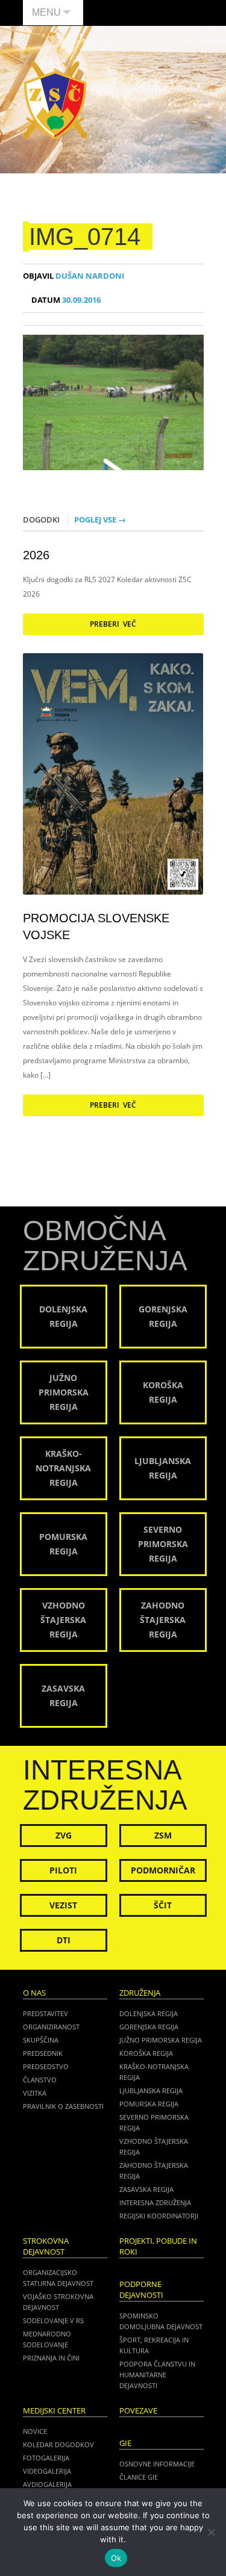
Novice (35, 2431)
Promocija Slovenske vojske (96, 926)
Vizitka (35, 2093)
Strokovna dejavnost (46, 2246)
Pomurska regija (149, 2104)
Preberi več (113, 624)
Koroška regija (146, 2053)
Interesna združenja (155, 2202)
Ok (116, 2558)
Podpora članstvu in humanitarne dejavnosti (157, 2375)
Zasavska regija (146, 2189)
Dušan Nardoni (74, 276)
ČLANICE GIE (139, 2477)
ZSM (163, 1835)
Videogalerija (47, 2471)
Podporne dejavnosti (141, 2290)
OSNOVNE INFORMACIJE (157, 2464)
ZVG (64, 1835)
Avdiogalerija (47, 2484)
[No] (211, 2532)
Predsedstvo (46, 2066)
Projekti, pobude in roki (158, 2246)
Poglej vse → (100, 520)
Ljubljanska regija (151, 2090)
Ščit (163, 1905)
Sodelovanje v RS (53, 2320)
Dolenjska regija (149, 2013)
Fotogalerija (46, 2458)
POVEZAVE (138, 2411)
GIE (125, 2443)
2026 (36, 555)
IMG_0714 (85, 237)
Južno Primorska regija (161, 2040)
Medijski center (54, 2411)
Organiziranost (51, 2027)
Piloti (63, 1870)
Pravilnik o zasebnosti (63, 2106)
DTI (64, 1940)
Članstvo (40, 2080)
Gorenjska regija (149, 2027)
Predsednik (43, 2053)
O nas (34, 1993)
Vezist (63, 1905)
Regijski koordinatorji (159, 2216)
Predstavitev (46, 2013)
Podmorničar (163, 1870)
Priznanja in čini (51, 2358)
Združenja (140, 1993)
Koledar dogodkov (58, 2444)
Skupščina (41, 2040)
